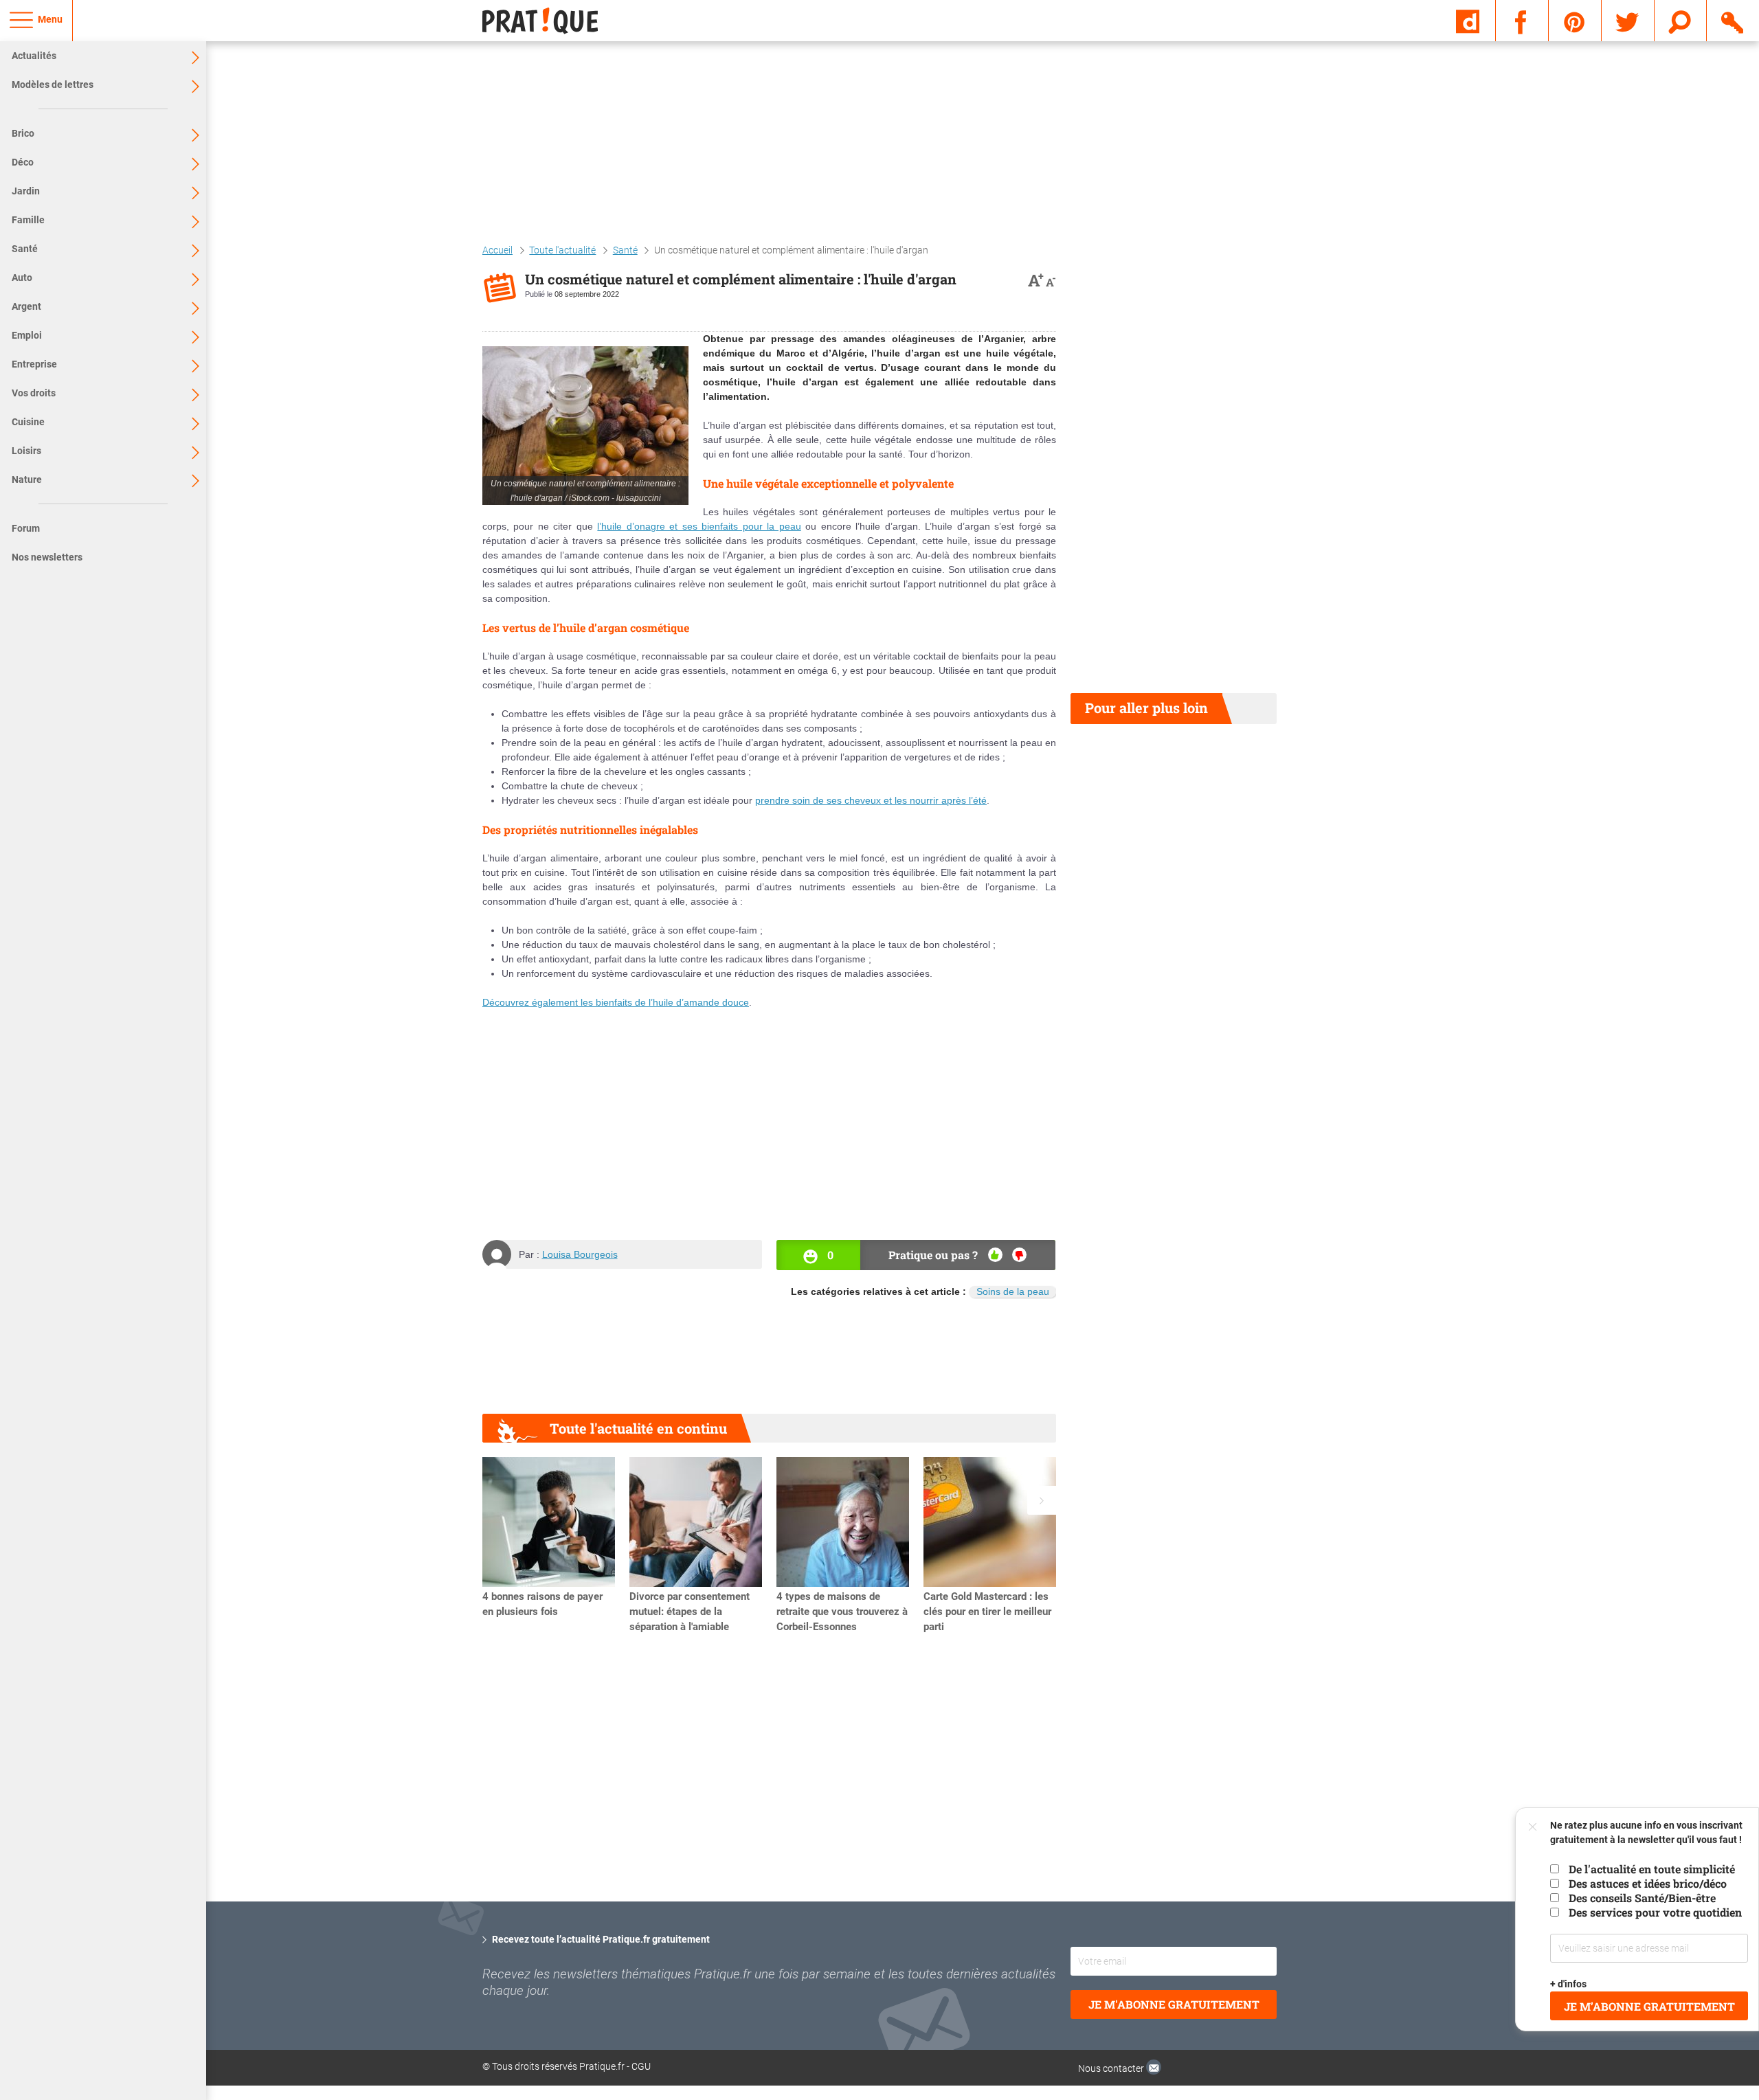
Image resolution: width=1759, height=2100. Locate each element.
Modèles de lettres (53, 84)
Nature (27, 479)
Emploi (27, 335)
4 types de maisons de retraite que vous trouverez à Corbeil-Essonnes (842, 1612)
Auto (22, 278)
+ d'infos (1569, 1984)
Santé (25, 249)
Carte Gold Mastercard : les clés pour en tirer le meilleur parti (987, 1612)
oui (995, 1255)
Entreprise (34, 364)
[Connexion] (1733, 20)
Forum (26, 528)
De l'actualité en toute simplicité (1652, 1869)
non (1019, 1255)
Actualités (34, 56)
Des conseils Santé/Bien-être (1642, 1898)
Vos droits (34, 393)
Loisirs (26, 451)
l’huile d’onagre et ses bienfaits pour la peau (699, 526)
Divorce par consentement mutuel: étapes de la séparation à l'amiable (690, 1612)
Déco (23, 162)
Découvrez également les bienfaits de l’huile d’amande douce (616, 1002)
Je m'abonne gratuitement (1174, 2004)
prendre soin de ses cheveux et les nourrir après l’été (871, 800)
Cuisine (28, 422)
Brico (23, 133)
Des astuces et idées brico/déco (1648, 1883)
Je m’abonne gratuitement (1649, 2006)
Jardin (26, 191)
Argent (26, 306)
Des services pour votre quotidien (1655, 1912)
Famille (28, 220)
